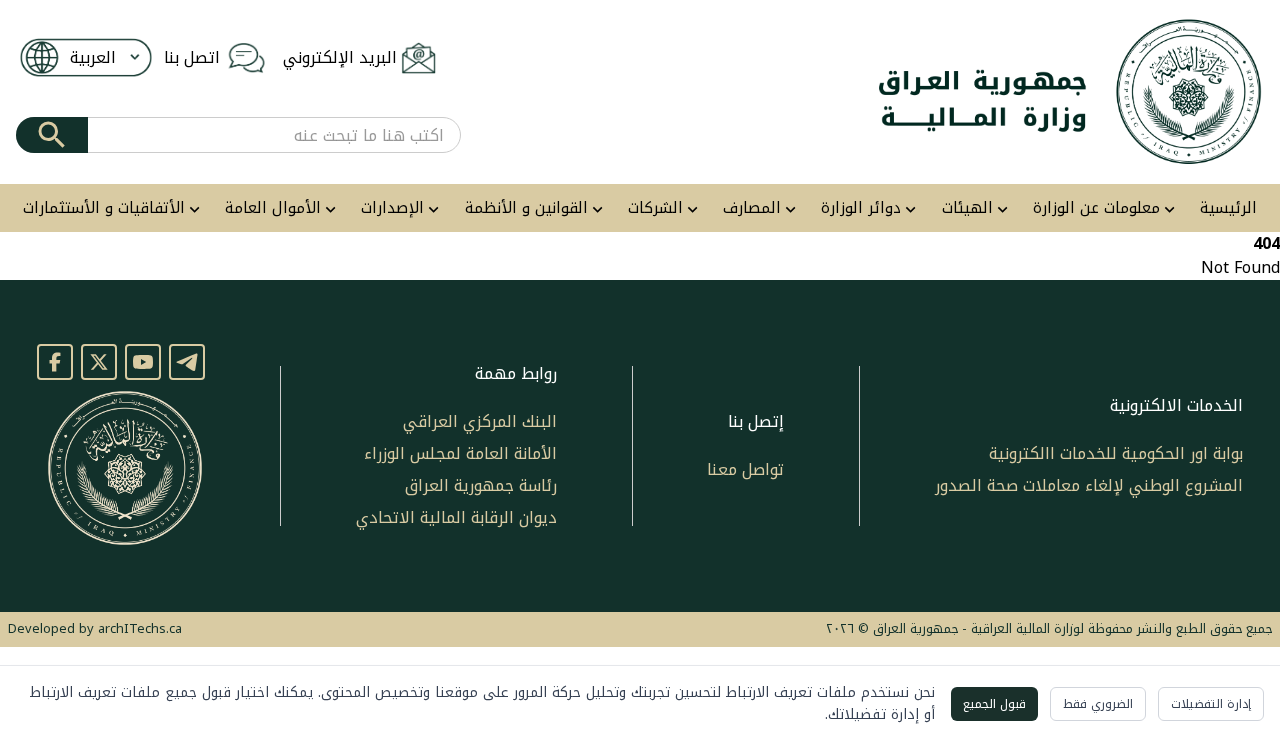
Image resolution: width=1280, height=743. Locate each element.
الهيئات (967, 208)
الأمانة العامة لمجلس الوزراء (460, 453)
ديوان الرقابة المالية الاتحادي (456, 517)
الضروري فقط (1098, 704)
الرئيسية (1228, 208)
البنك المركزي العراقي (480, 421)
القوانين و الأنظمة (526, 208)
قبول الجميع (994, 704)
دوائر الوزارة (861, 208)
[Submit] (52, 135)
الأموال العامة (273, 208)
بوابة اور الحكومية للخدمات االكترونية (1116, 453)
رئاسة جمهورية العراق (481, 485)
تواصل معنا (745, 469)
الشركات (655, 208)
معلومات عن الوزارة (1096, 208)
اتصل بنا (192, 58)
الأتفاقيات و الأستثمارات (104, 208)
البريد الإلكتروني (340, 58)
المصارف (752, 208)
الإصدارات (392, 208)
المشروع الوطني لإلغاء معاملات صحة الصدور (1089, 485)
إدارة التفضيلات (1211, 704)
